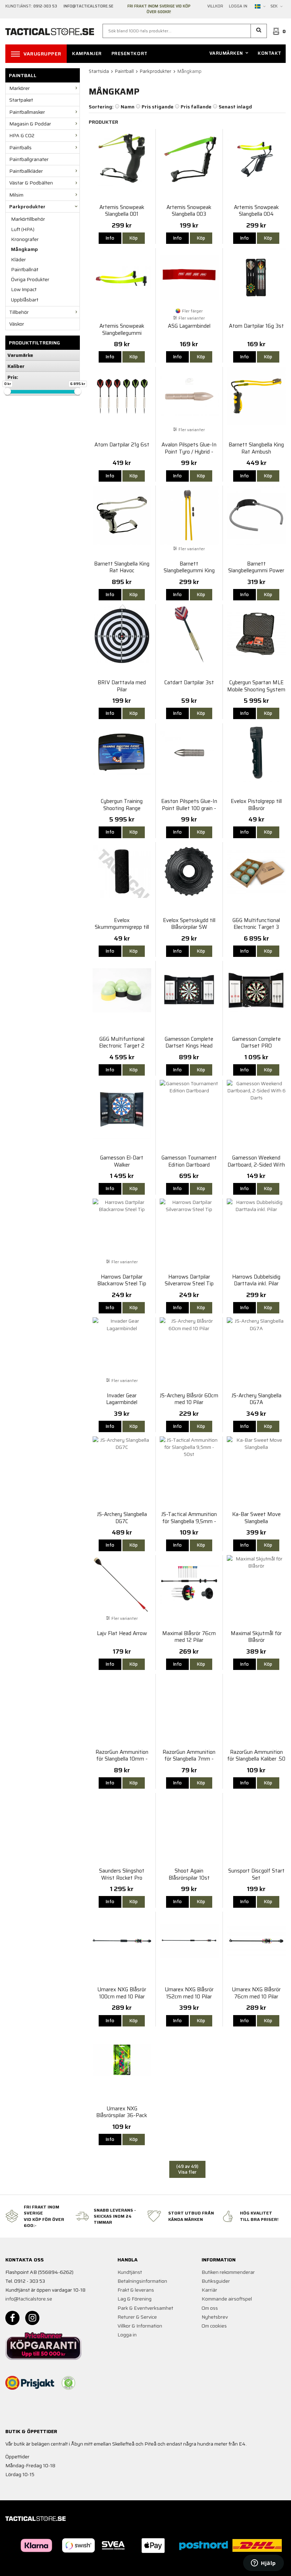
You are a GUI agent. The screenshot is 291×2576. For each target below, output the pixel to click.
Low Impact (24, 289)
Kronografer (25, 239)
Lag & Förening (134, 2299)
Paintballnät (25, 269)
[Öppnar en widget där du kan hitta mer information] (263, 2564)
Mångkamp (24, 249)
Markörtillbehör (28, 219)
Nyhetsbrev (215, 2317)
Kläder (18, 259)
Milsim (16, 195)
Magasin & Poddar (30, 124)
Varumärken (226, 53)
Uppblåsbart (25, 300)
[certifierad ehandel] (68, 2383)
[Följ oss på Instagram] (32, 2318)
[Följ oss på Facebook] (12, 2318)
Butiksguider (216, 2281)
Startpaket (21, 100)
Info (110, 238)
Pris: (13, 377)
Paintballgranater (29, 159)
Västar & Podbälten (31, 183)
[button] (259, 31)
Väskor (17, 324)
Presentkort (130, 53)
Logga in (238, 6)
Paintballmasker (27, 112)
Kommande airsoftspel (227, 2299)
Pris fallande (196, 107)
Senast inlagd (235, 107)
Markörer (20, 88)
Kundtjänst (130, 2272)
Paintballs (20, 148)
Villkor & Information (140, 2326)
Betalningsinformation (142, 2281)
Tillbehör (19, 312)
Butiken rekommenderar (228, 2272)
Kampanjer (87, 53)
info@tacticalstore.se (29, 2299)
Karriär (209, 2290)
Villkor (215, 6)
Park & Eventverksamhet (145, 2308)
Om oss (210, 2308)
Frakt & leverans (136, 2290)
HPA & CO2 (22, 135)
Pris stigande (158, 107)
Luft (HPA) (23, 229)
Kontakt (270, 53)
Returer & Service (137, 2317)
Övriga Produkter (30, 279)
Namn (128, 107)
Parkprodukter (27, 207)
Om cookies (214, 2326)
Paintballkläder (26, 171)
